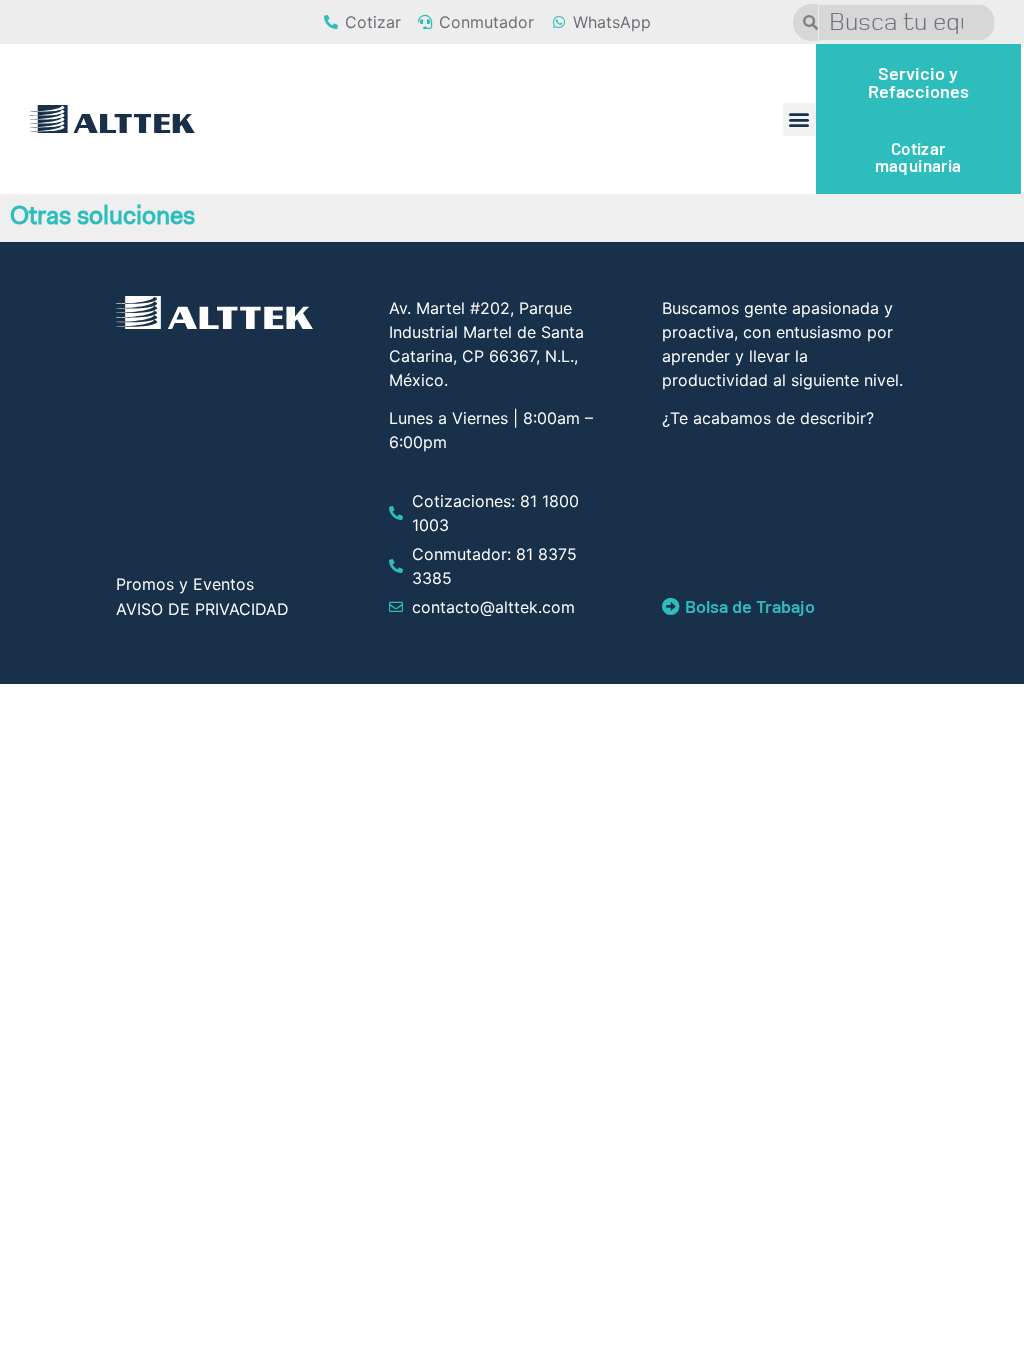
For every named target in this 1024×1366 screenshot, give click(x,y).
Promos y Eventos (185, 584)
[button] (799, 119)
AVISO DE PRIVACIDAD (202, 609)
